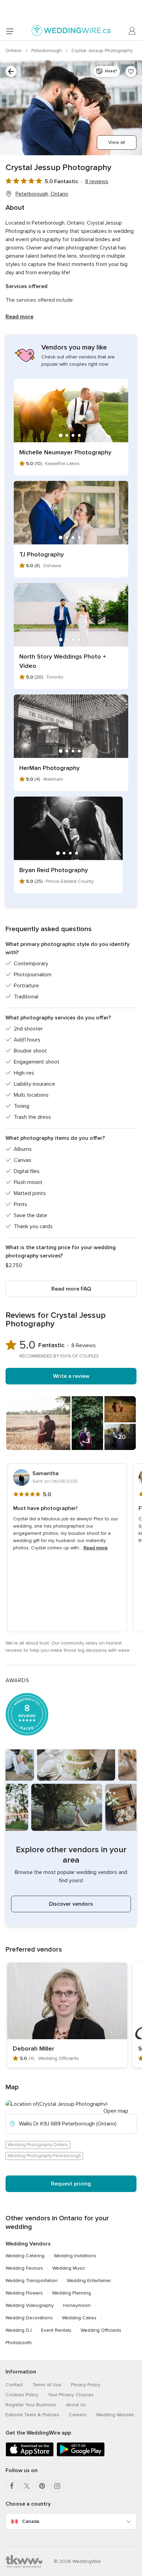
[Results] (11, 71)
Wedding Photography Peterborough (44, 2156)
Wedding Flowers (24, 2293)
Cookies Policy (22, 2395)
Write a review (71, 1376)
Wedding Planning (72, 2293)
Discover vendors (71, 1904)
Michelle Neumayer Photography (65, 452)
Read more (19, 317)
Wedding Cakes (79, 2318)
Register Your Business (31, 2405)
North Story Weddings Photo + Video (63, 661)
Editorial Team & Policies (32, 2415)
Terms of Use (47, 2385)
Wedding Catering (25, 2256)
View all (117, 142)
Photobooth (19, 2343)
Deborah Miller (33, 2049)
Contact (14, 2385)
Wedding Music (69, 2268)
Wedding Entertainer (89, 2281)
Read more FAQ (71, 1289)
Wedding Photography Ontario (38, 2145)
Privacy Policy (86, 2385)
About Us (76, 2405)
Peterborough (47, 51)
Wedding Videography (30, 2305)
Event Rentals (56, 2330)
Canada (31, 2521)
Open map (116, 2111)
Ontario (14, 51)
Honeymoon (77, 2305)
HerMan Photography (49, 768)
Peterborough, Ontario (42, 194)
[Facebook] (12, 2486)
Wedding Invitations (75, 2256)
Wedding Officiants (101, 2330)
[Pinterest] (42, 2486)
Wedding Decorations (29, 2318)
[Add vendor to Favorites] (131, 71)
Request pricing (71, 2184)
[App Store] (30, 2455)
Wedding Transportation (32, 2281)
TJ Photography (42, 554)
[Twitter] (27, 2486)
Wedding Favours (24, 2268)
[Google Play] (81, 2455)
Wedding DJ (19, 2330)
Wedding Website (115, 2415)
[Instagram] (57, 2486)
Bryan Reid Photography (54, 870)
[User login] (132, 31)
